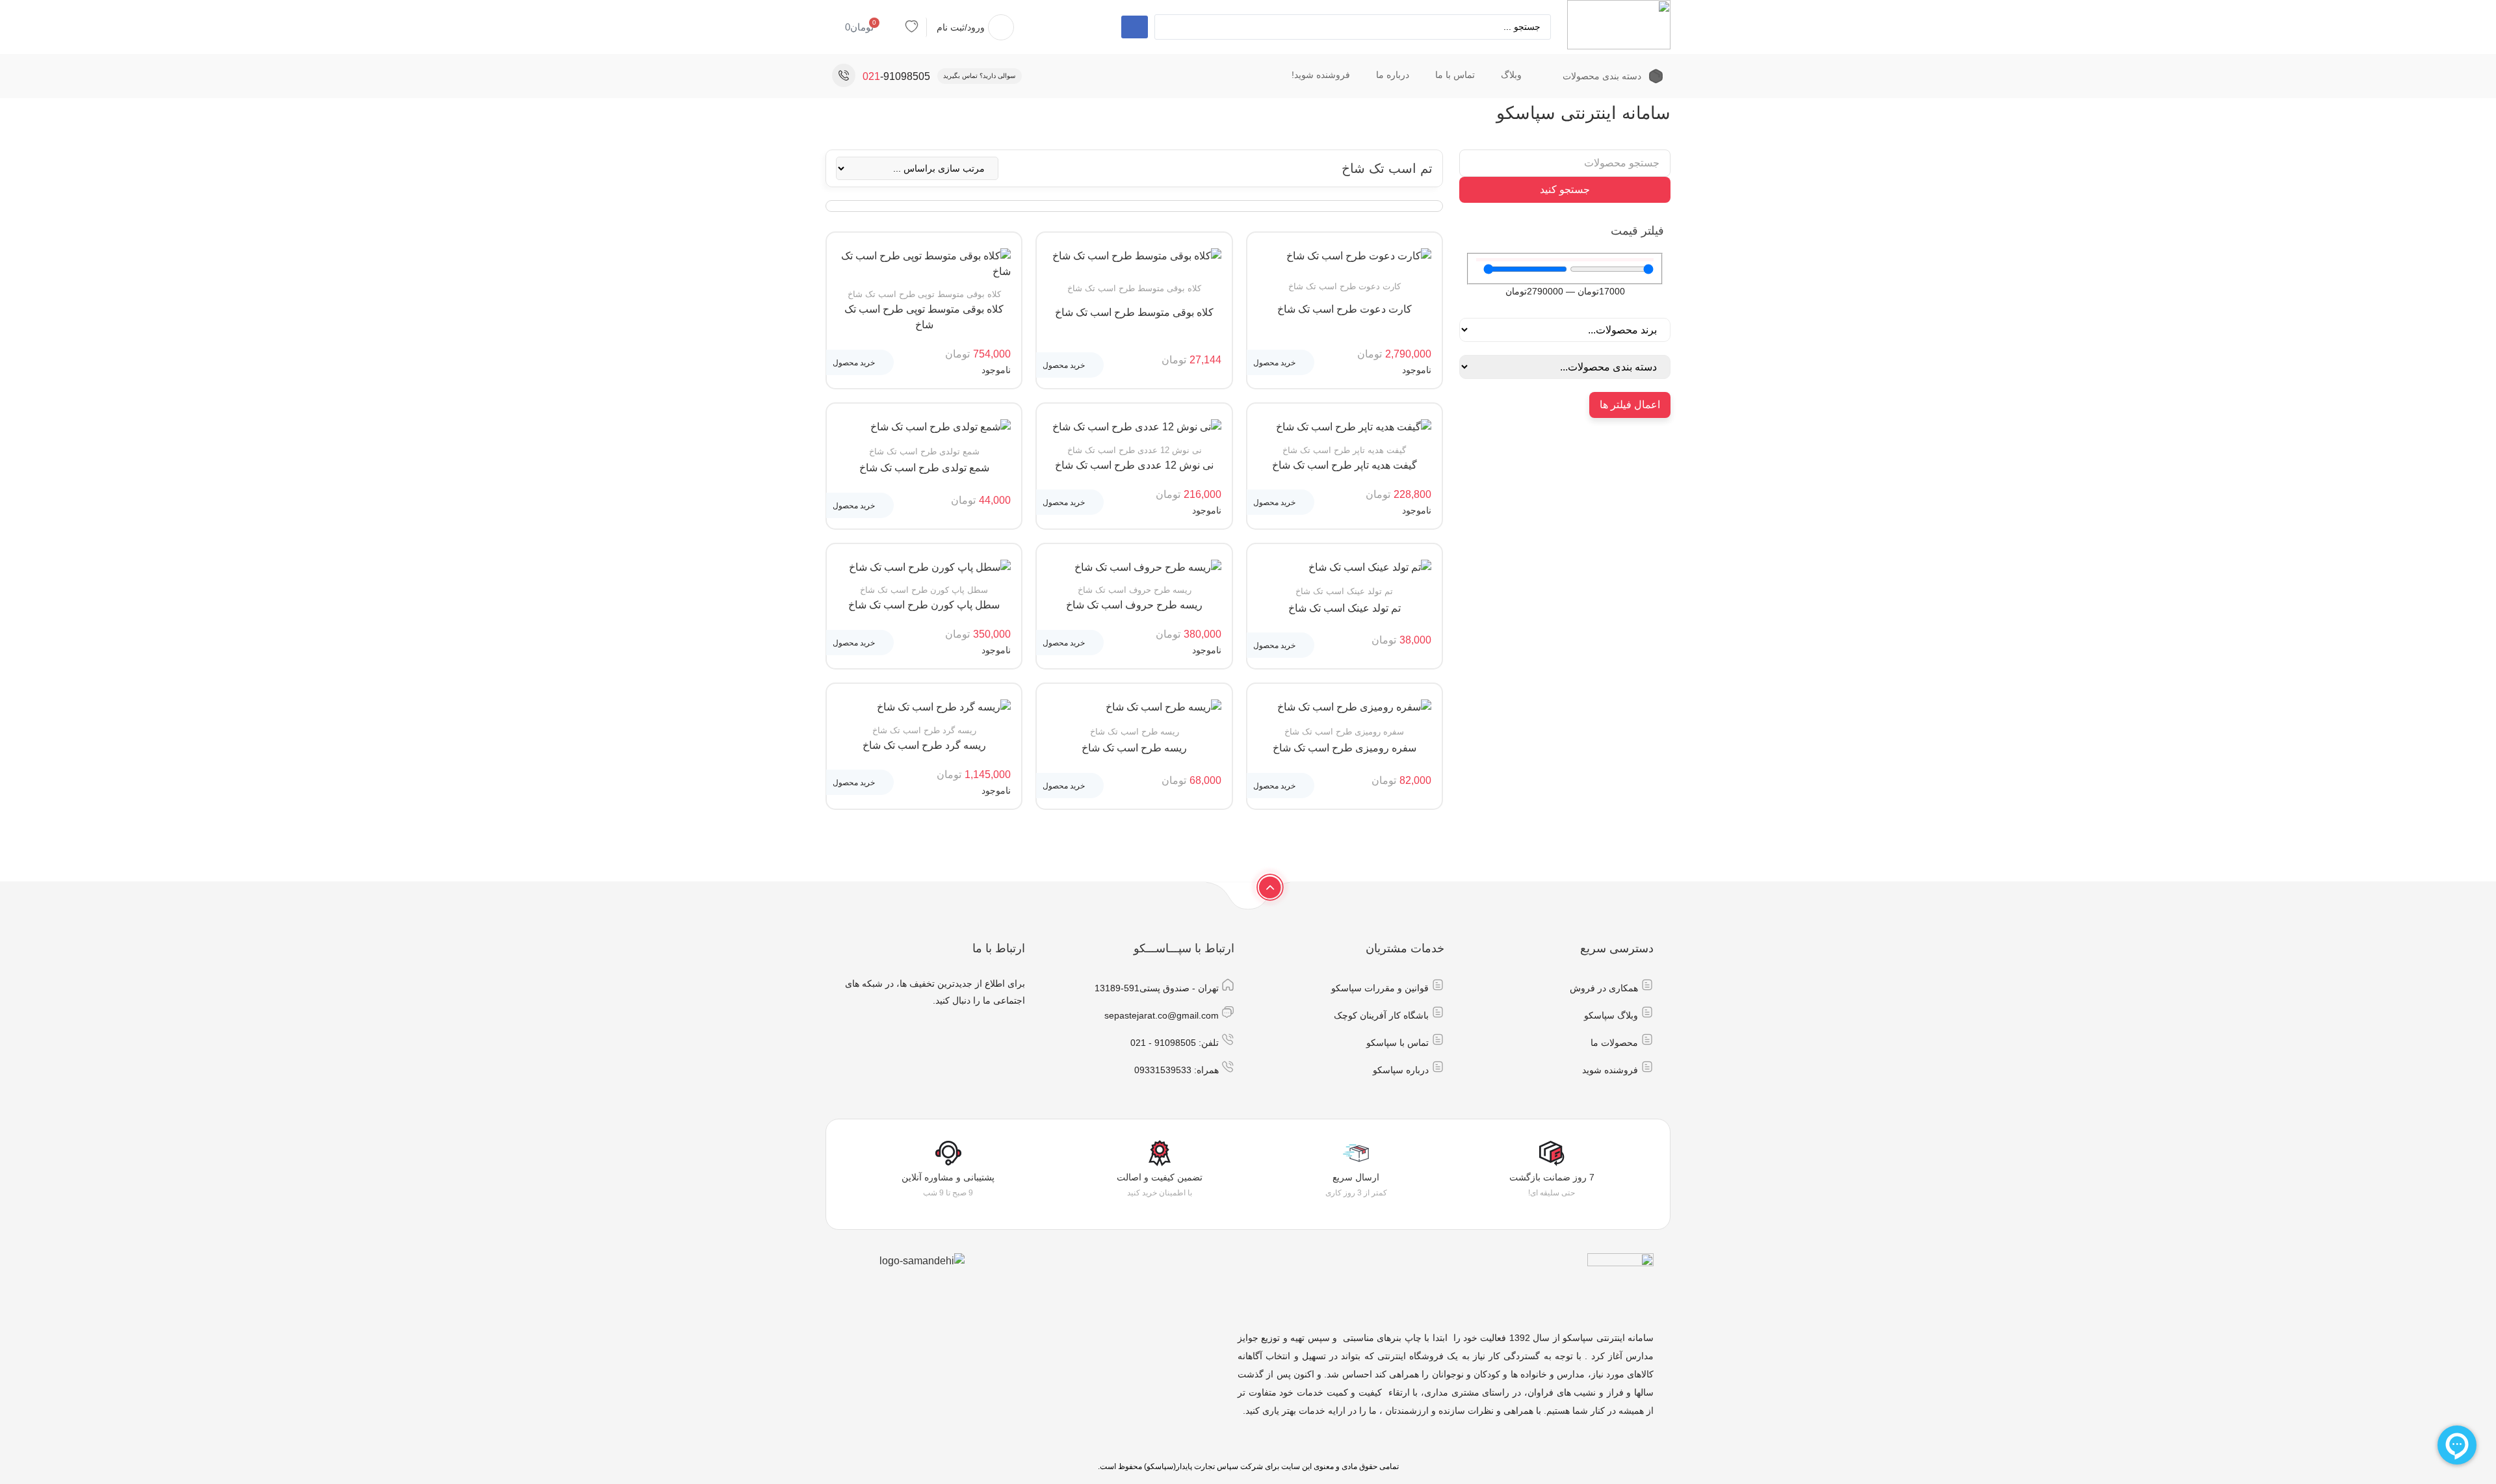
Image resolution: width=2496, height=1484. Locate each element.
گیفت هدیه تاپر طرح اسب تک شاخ (1345, 465)
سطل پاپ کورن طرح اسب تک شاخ (924, 605)
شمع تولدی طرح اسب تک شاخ (924, 468)
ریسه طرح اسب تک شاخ (1134, 748)
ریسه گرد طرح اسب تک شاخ (924, 745)
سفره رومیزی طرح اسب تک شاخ (1345, 748)
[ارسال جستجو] (1135, 27)
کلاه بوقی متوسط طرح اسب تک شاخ (1134, 312)
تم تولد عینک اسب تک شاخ (1345, 608)
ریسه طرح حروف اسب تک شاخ (1134, 605)
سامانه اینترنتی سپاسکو (1583, 113)
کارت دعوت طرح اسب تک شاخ (1345, 309)
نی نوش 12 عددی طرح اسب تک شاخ (1134, 465)
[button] (1280, 362)
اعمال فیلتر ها (1630, 405)
